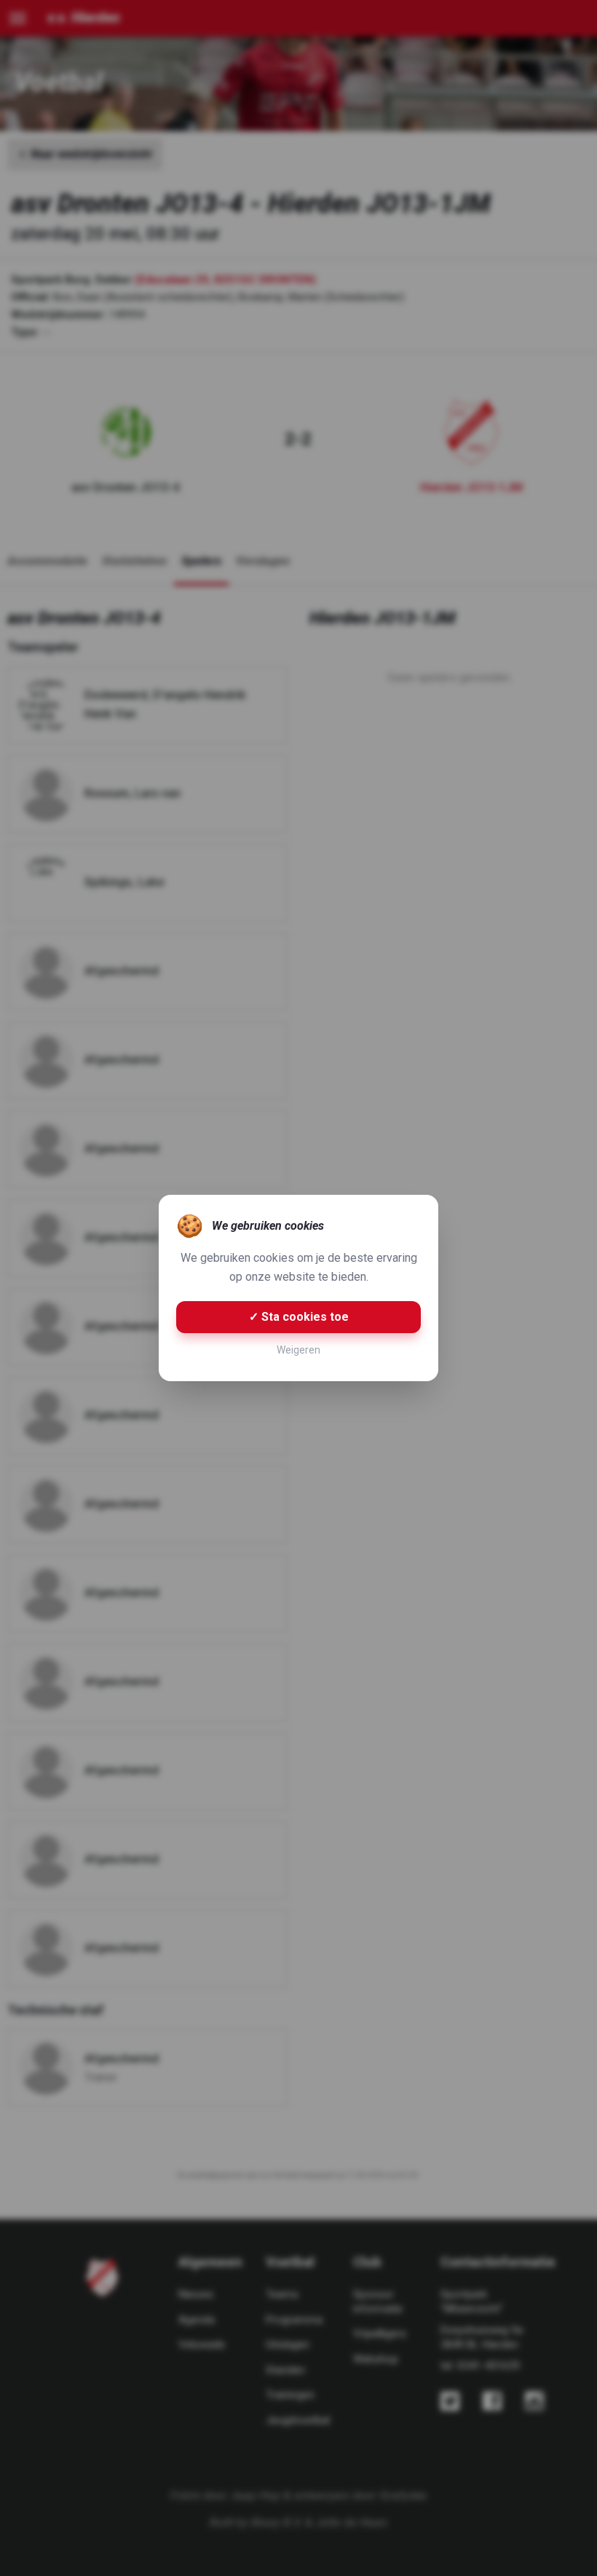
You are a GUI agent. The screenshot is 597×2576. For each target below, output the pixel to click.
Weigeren (298, 1350)
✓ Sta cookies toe (299, 1317)
